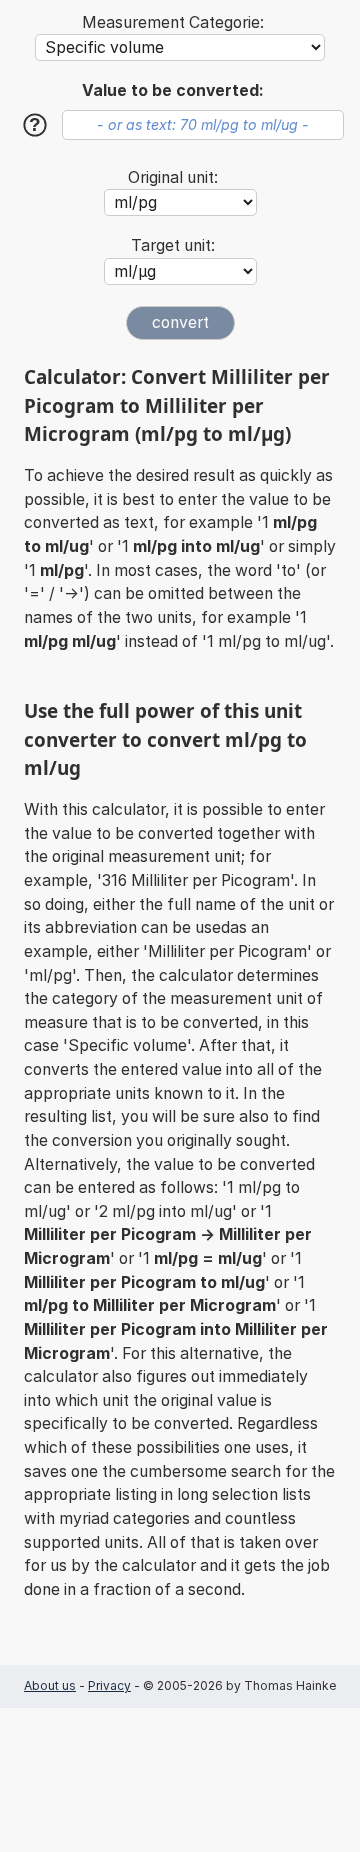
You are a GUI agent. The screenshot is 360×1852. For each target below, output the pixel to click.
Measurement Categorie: (173, 22)
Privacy (109, 1685)
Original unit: (173, 177)
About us (50, 1685)
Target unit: (173, 245)
